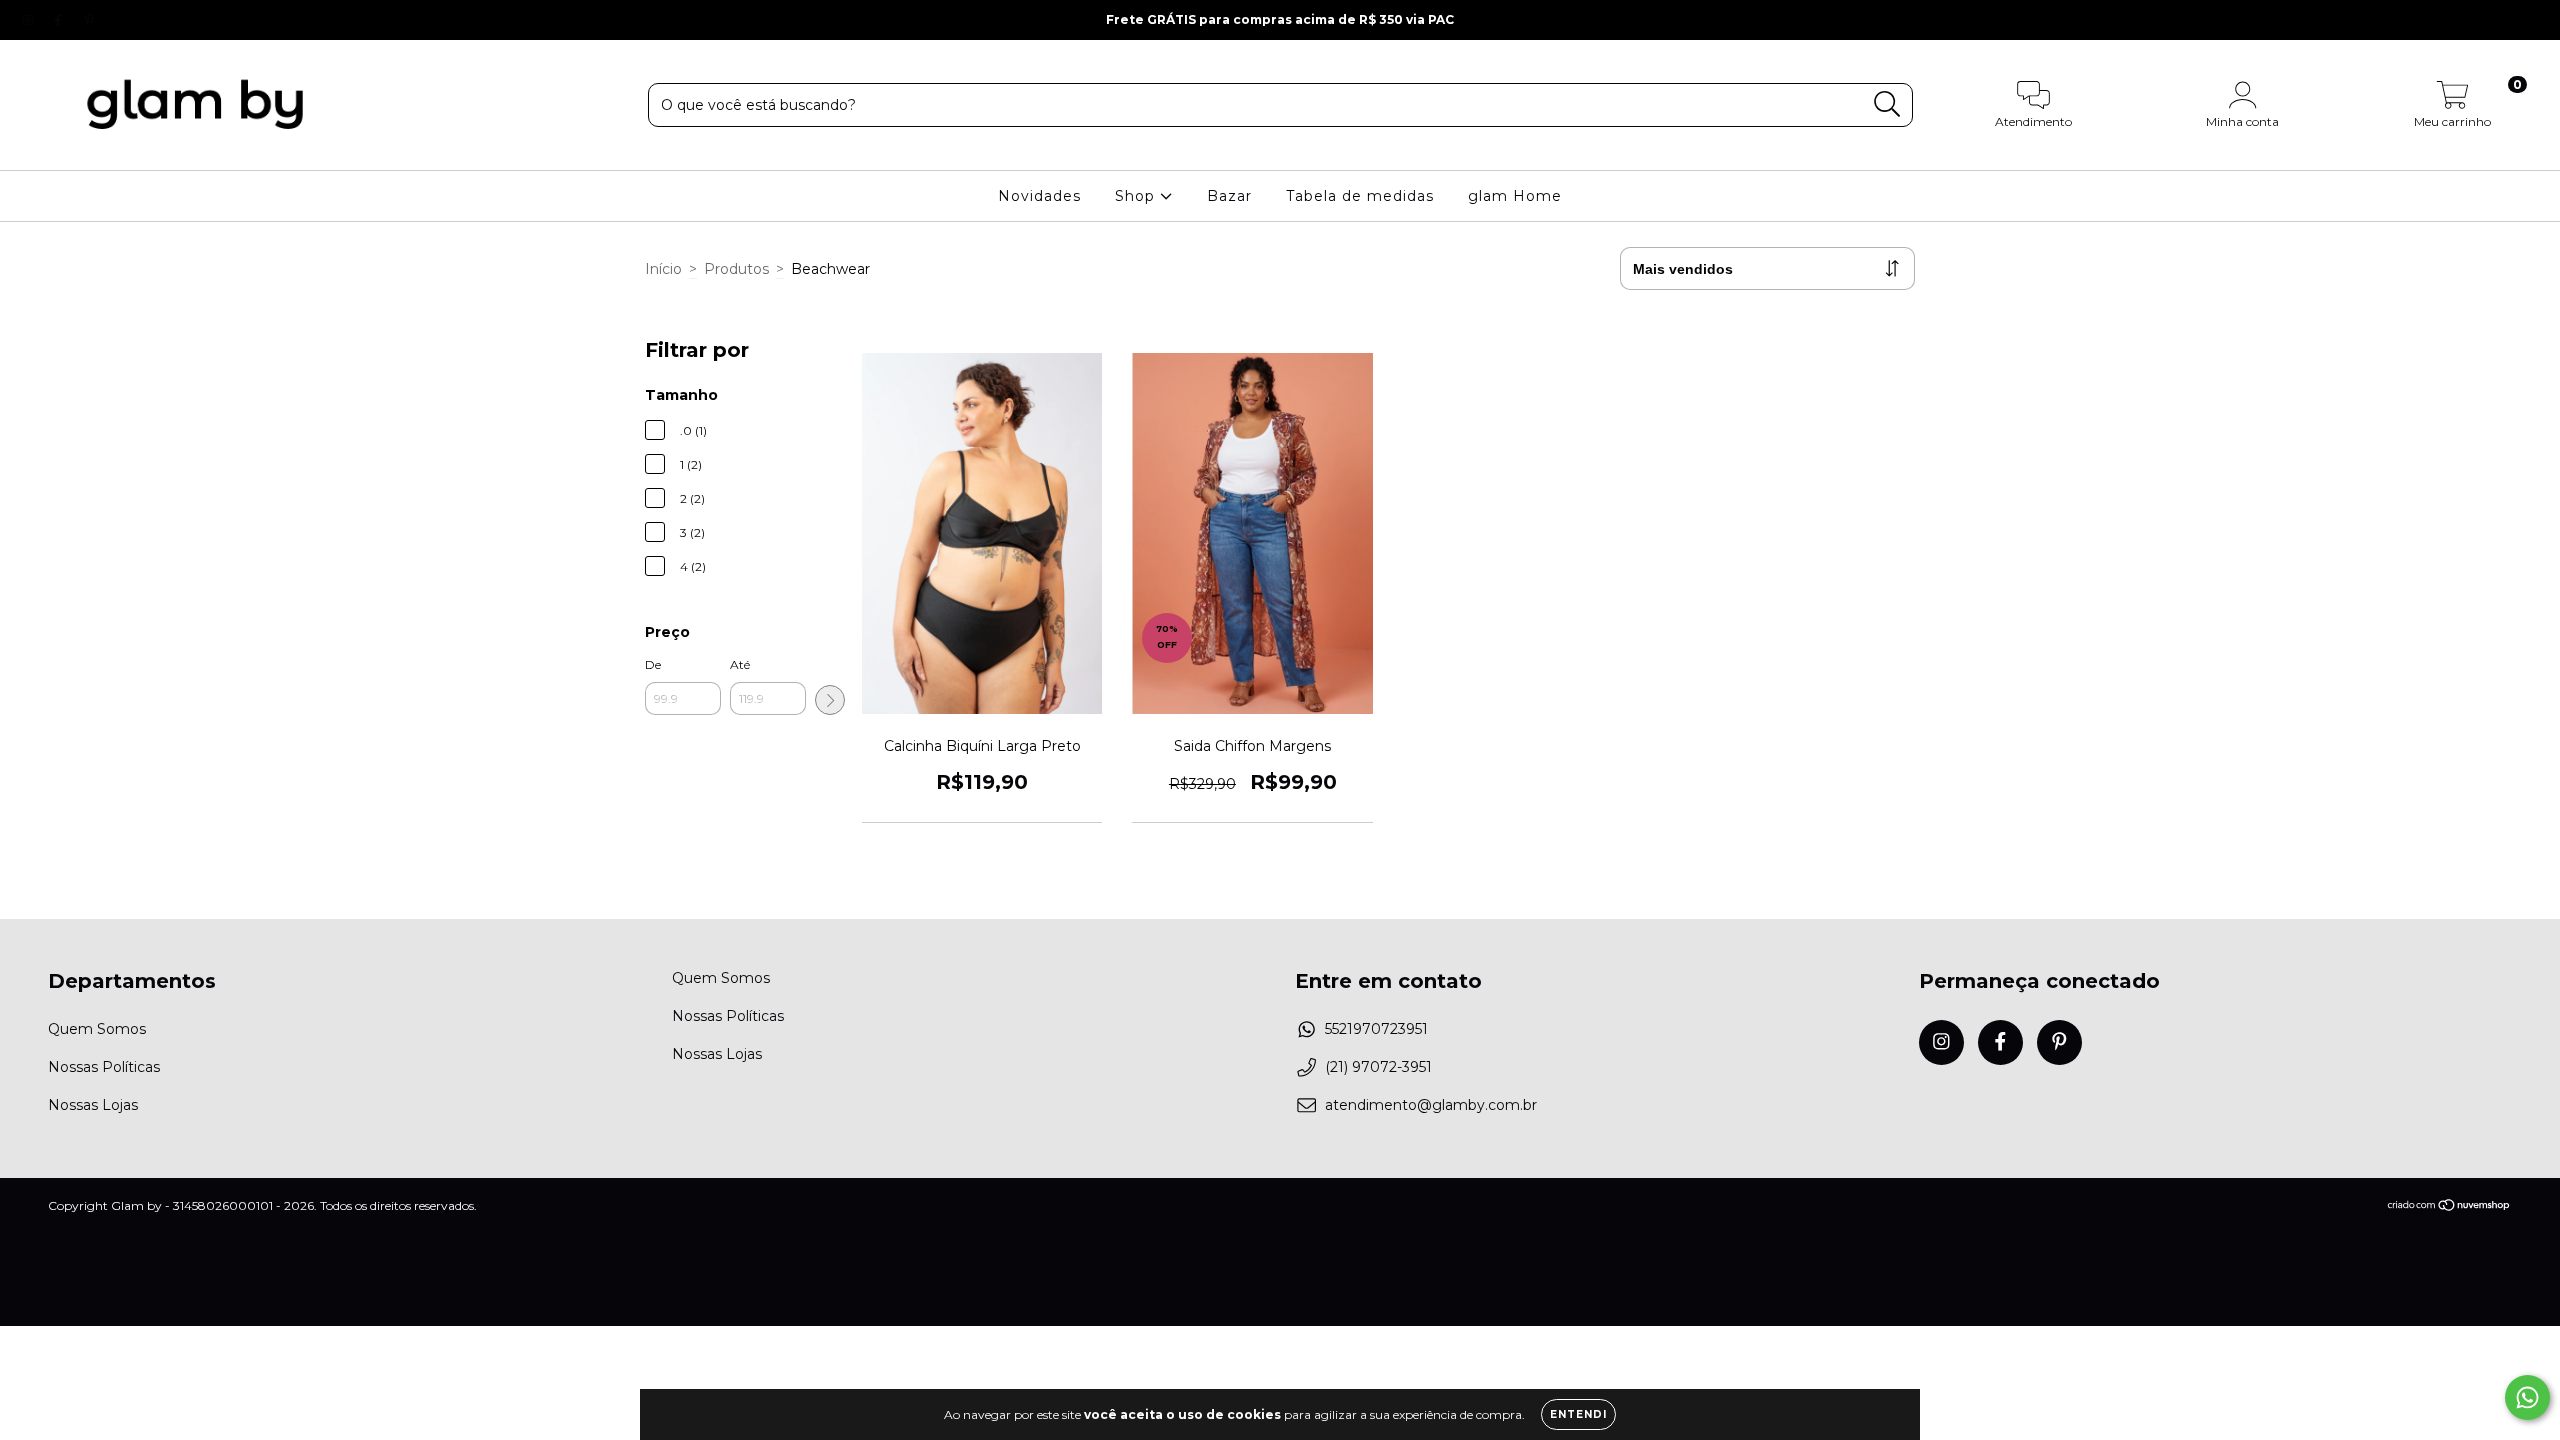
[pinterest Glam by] (89, 20)
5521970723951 (1376, 1029)
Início (663, 269)
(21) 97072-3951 (1378, 1067)
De (653, 664)
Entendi (1578, 1414)
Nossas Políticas (104, 1067)
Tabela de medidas (1360, 196)
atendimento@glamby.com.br (1431, 1105)
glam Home (1515, 196)
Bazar (1229, 196)
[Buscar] (1887, 104)
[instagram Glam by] (30, 20)
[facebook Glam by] (60, 20)
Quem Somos (97, 1029)
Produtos (736, 269)
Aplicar (830, 700)
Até (740, 664)
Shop (1137, 196)
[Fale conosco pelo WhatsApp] (2527, 1397)
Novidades (1039, 196)
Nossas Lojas (93, 1105)
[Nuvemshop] (2449, 1207)
